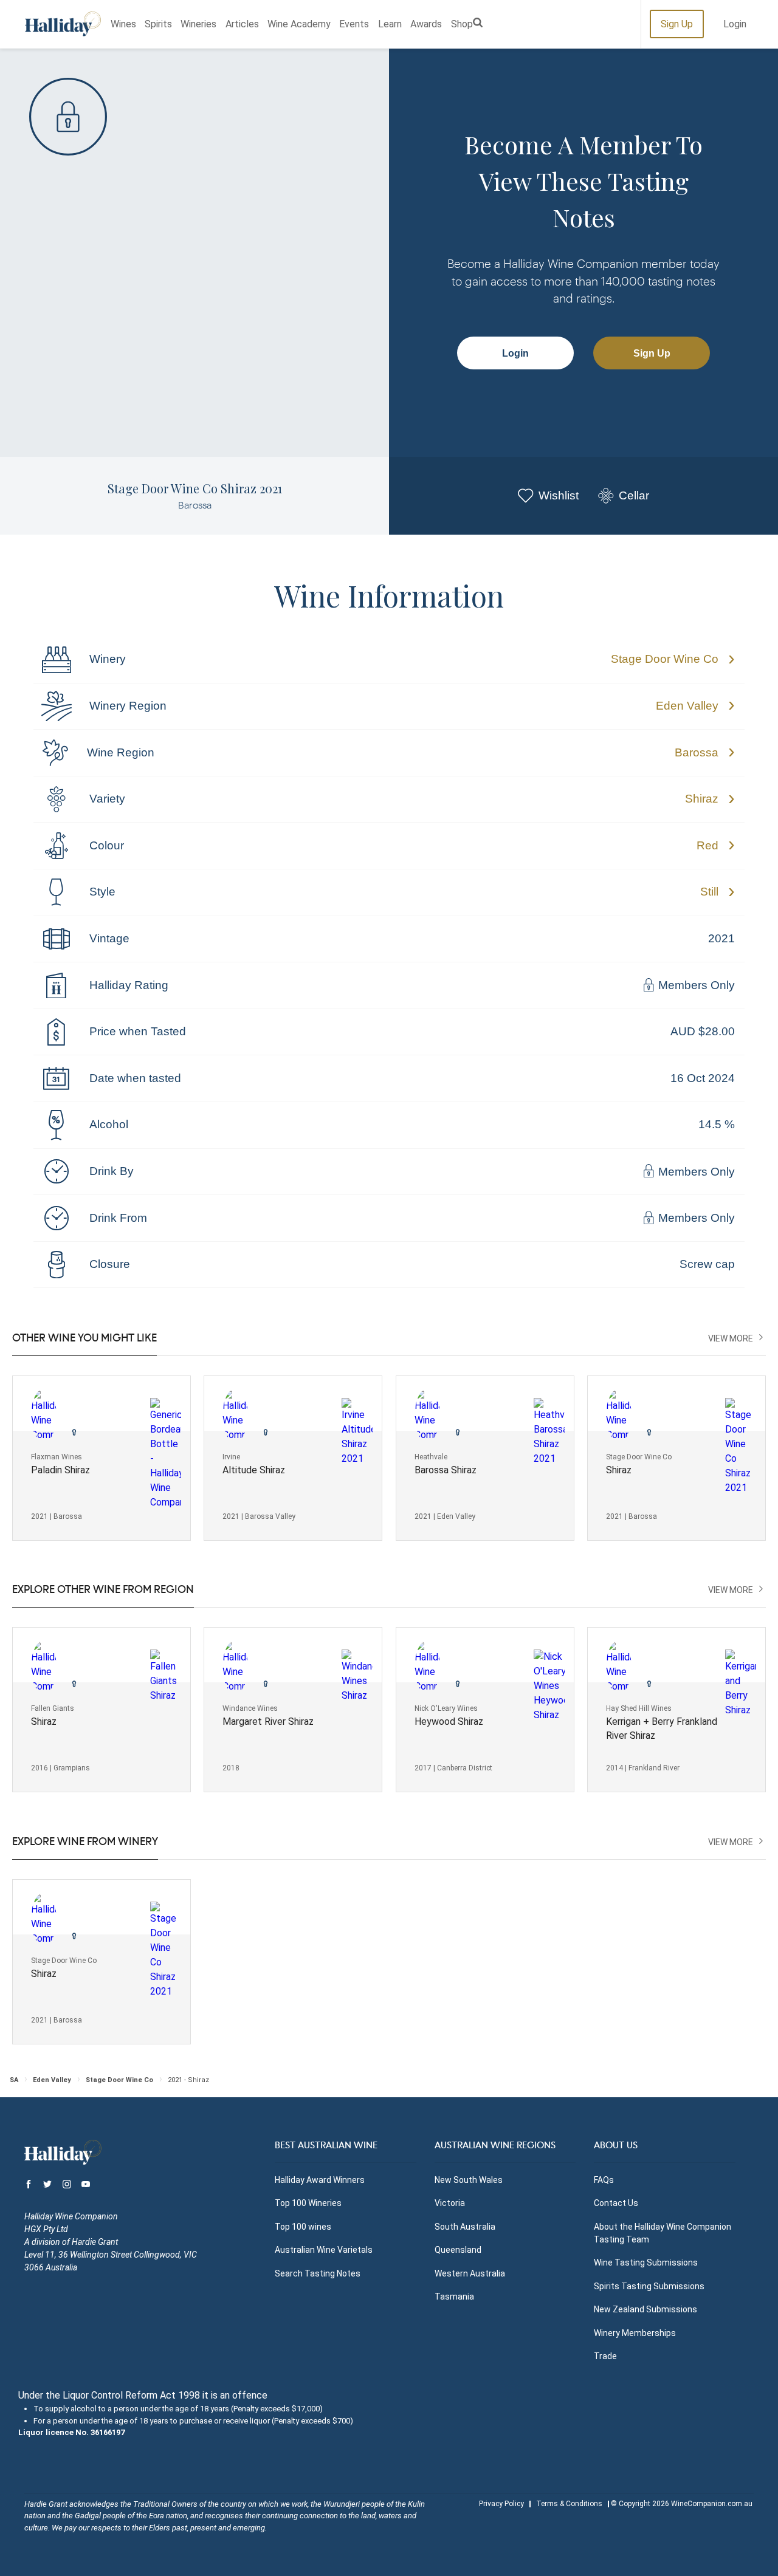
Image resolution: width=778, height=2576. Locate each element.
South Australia (465, 2227)
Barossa (697, 752)
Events (354, 24)
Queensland (458, 2250)
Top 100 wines (303, 2227)
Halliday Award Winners (320, 2180)
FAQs (604, 2180)
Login (735, 24)
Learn (390, 24)
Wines (123, 24)
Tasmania (454, 2297)
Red (707, 845)
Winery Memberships (635, 2333)
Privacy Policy (501, 2504)
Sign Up (677, 24)
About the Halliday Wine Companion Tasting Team (663, 2233)
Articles (242, 24)
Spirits (158, 24)
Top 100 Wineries (308, 2203)
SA (14, 2080)
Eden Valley (687, 706)
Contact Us (616, 2203)
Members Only (695, 986)
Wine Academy (299, 24)
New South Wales (469, 2180)
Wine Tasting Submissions (646, 2263)
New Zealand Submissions (645, 2309)
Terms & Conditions (569, 2504)
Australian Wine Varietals (324, 2250)
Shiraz (702, 799)
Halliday (63, 24)
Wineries (198, 24)
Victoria (450, 2203)
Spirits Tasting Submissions (649, 2286)
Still (709, 892)
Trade (605, 2356)
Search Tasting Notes (318, 2273)
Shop (462, 24)
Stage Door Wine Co (665, 659)
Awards (426, 24)
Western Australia (470, 2273)
